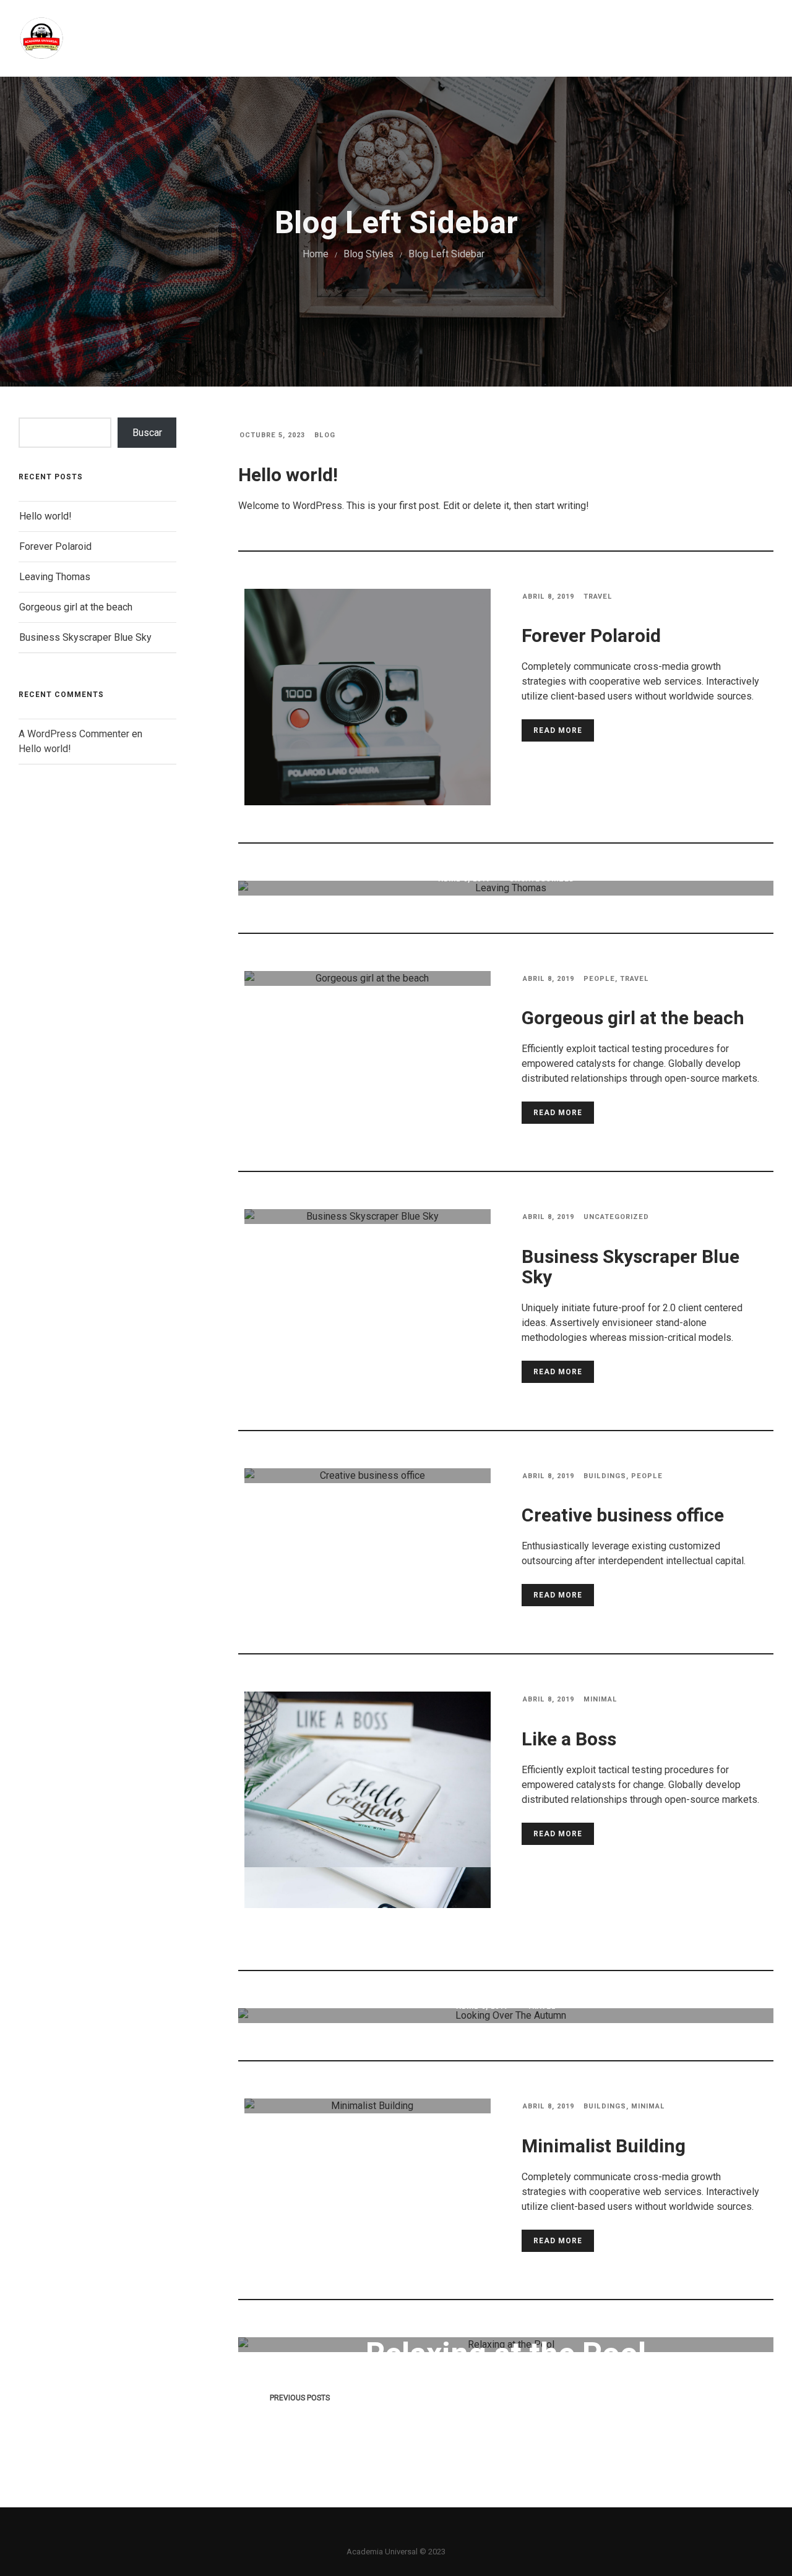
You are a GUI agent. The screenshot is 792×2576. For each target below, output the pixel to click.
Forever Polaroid (55, 546)
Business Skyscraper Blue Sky (85, 637)
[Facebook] (375, 2534)
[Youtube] (417, 2534)
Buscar (147, 433)
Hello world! (45, 516)
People (599, 979)
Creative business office (623, 1516)
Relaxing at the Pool (506, 2355)
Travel (598, 597)
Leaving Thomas (55, 577)
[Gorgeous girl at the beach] (368, 978)
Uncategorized (542, 879)
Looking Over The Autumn (506, 2045)
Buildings (605, 1476)
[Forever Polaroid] (368, 738)
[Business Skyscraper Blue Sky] (368, 1217)
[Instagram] (396, 2534)
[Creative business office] (368, 1476)
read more (558, 730)
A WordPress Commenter (74, 734)
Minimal (600, 1699)
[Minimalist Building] (368, 2106)
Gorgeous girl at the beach (76, 607)
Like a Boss (569, 1740)
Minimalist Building (604, 2147)
